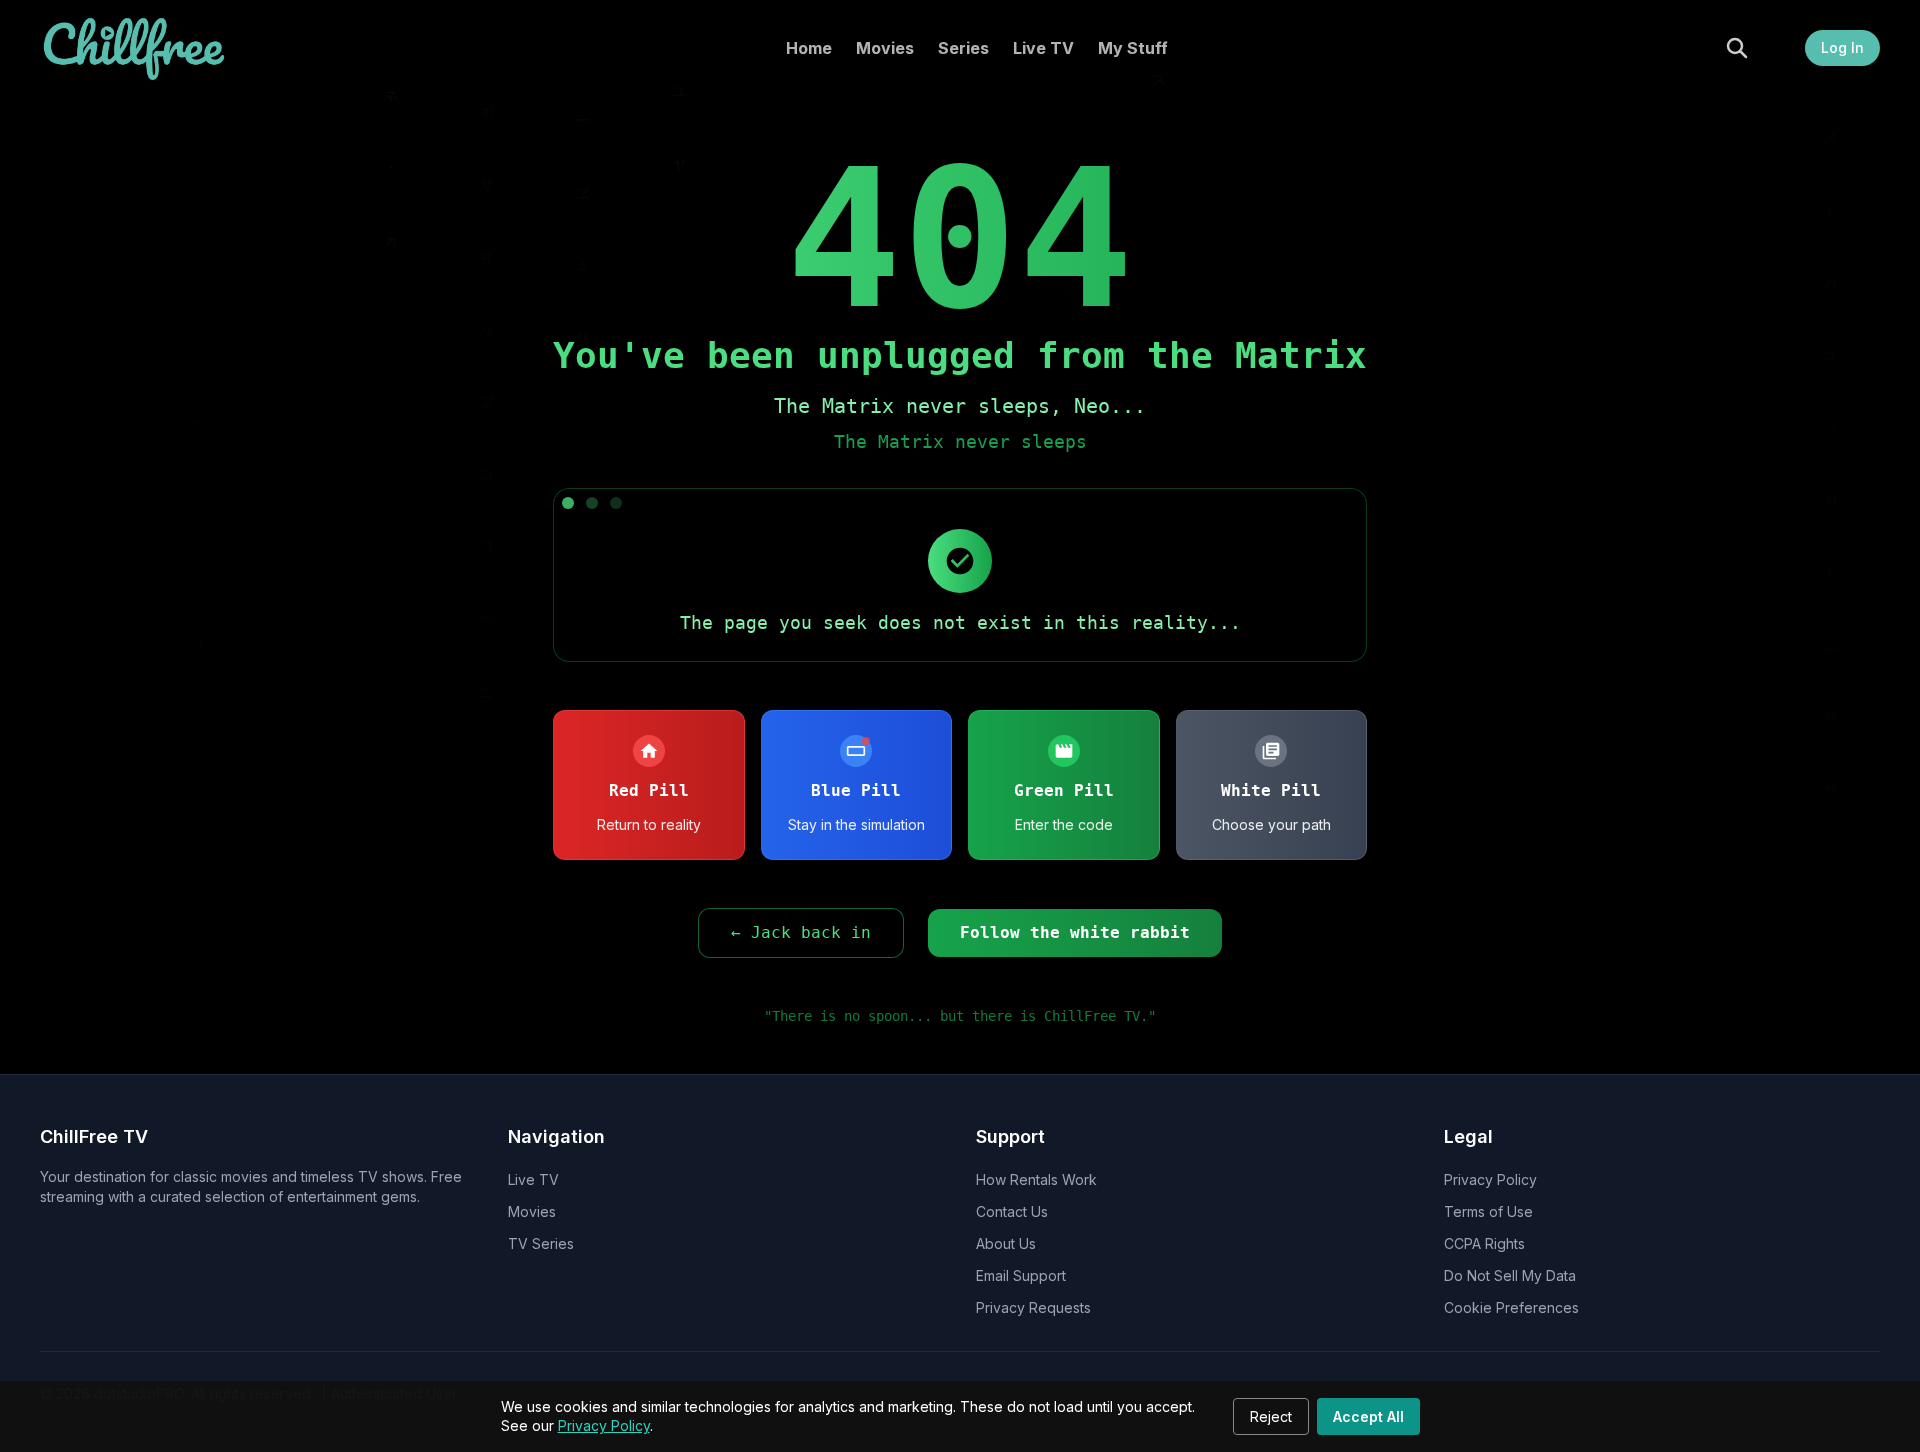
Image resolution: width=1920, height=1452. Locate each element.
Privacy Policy (604, 1425)
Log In (1842, 47)
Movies (885, 48)
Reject (1271, 1416)
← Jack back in (801, 932)
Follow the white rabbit (1075, 932)
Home (809, 48)
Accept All (1368, 1416)
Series (963, 48)
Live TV (1043, 48)
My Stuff (1133, 48)
